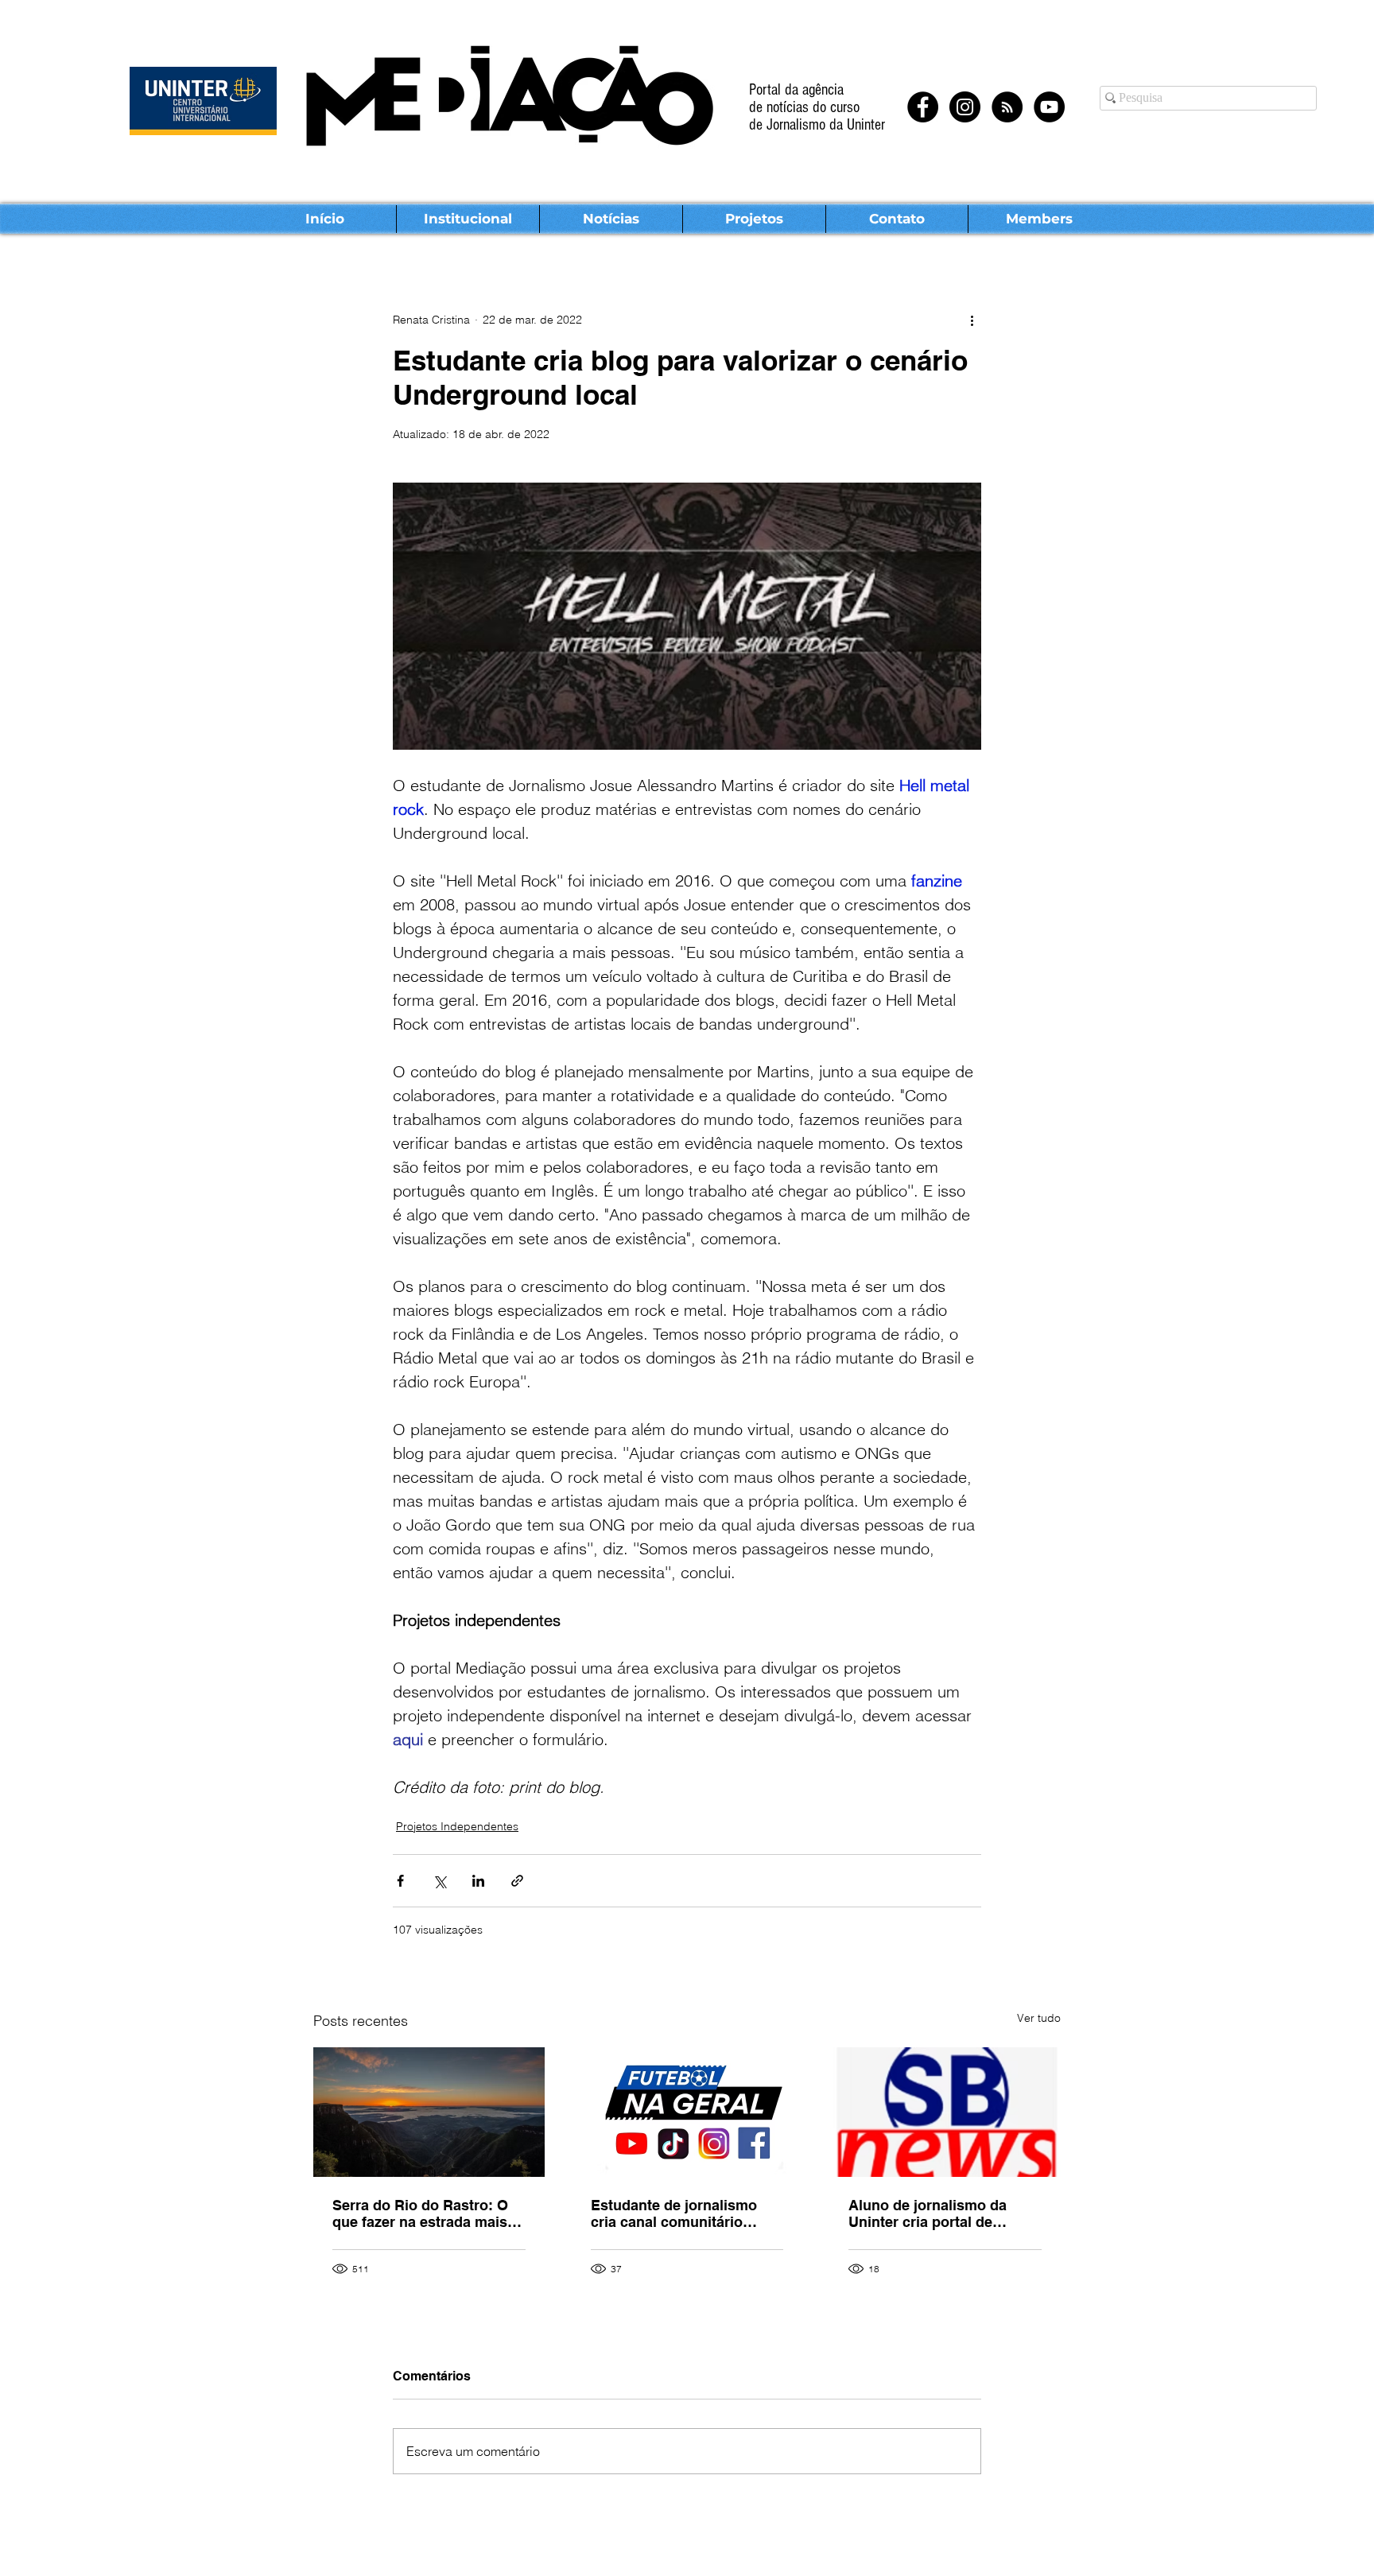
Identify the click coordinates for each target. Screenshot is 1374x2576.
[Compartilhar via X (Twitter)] (439, 1881)
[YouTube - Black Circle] (1049, 107)
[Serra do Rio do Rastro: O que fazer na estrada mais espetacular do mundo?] (429, 2112)
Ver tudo (1039, 2018)
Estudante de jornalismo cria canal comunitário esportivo (674, 2213)
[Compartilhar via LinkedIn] (478, 1881)
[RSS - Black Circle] (1007, 107)
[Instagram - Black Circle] (965, 107)
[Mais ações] (972, 320)
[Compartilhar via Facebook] (400, 1881)
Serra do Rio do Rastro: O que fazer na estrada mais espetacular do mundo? (420, 2213)
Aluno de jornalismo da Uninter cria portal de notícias (928, 2213)
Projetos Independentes (457, 1826)
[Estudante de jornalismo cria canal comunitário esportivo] (687, 2112)
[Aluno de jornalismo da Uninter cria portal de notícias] (945, 2112)
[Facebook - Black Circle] (923, 107)
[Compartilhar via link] (517, 1881)
